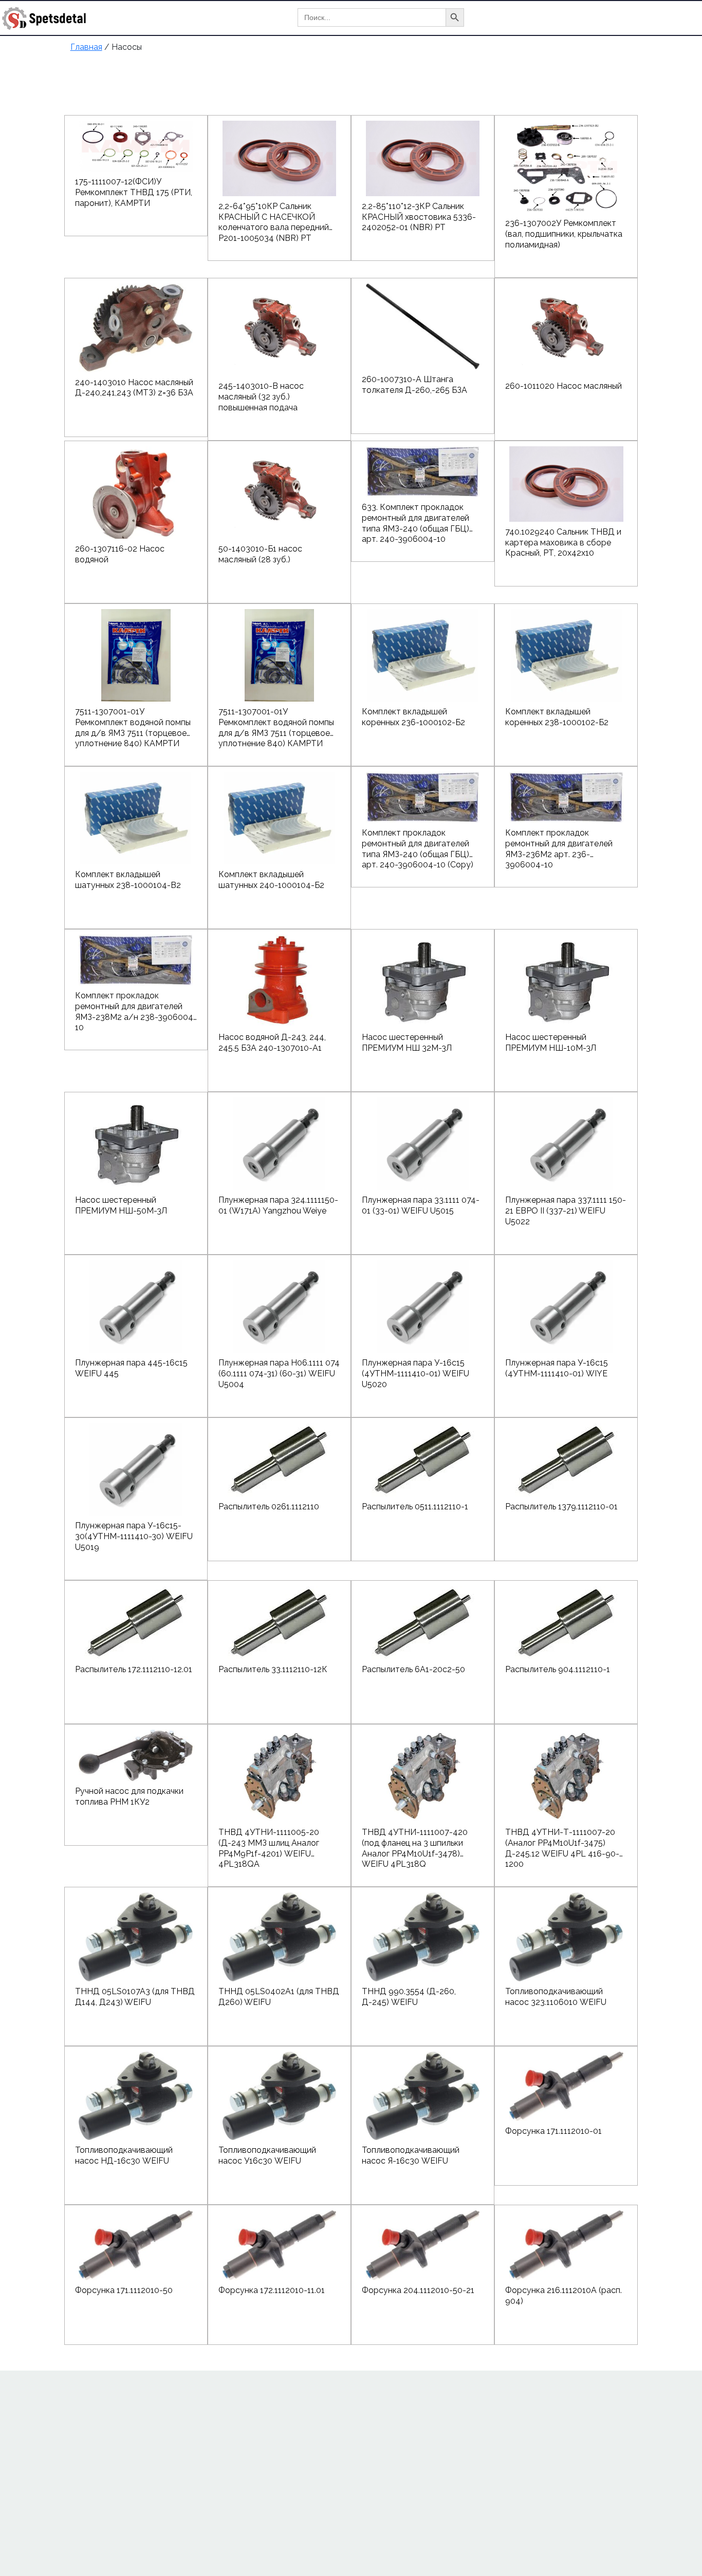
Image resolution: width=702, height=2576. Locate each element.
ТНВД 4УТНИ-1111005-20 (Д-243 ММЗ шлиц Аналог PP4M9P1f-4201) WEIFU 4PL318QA (269, 1843)
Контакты (519, 54)
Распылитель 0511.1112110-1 (415, 1507)
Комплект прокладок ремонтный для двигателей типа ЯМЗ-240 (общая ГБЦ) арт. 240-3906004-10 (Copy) (418, 844)
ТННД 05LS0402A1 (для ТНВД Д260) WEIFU (279, 1997)
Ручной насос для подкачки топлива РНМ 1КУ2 (129, 1796)
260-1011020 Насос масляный (564, 386)
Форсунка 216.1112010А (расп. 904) (564, 2296)
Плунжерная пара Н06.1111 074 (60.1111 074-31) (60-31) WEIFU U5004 (279, 1374)
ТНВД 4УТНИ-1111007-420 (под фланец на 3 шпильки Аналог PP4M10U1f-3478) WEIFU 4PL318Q (415, 1843)
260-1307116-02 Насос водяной (120, 554)
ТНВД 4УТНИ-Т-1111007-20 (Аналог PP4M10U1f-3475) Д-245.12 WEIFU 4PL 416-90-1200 (562, 1843)
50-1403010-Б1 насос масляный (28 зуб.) (260, 554)
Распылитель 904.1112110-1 (558, 1669)
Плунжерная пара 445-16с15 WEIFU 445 (131, 1368)
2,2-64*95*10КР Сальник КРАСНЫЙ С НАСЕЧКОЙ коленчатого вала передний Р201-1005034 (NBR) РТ (274, 217)
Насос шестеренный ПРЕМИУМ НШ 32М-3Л (407, 1043)
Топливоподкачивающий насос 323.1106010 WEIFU (556, 1997)
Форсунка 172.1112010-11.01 (272, 2290)
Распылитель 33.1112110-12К (273, 1669)
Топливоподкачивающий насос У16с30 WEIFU (267, 2155)
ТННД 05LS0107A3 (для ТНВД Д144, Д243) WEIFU (135, 1997)
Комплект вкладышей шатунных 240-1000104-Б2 (271, 880)
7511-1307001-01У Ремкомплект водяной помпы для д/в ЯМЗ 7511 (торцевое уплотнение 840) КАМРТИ (133, 723)
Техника (601, 18)
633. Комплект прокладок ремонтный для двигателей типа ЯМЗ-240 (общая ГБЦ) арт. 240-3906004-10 (415, 518)
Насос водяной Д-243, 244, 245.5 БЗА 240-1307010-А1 (272, 1043)
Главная (515, 18)
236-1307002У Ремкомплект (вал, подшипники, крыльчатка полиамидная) (564, 234)
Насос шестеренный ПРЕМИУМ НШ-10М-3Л (551, 1043)
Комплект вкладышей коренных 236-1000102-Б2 (413, 717)
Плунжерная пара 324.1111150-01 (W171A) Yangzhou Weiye (278, 1205)
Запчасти (650, 18)
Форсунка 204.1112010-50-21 (418, 2290)
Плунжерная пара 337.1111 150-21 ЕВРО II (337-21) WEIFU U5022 (566, 1211)
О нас (558, 18)
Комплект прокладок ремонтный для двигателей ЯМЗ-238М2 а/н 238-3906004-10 (136, 1007)
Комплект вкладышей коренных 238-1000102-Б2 (557, 717)
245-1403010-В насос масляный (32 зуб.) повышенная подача (261, 397)
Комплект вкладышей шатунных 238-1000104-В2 (128, 880)
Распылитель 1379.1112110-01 (561, 1507)
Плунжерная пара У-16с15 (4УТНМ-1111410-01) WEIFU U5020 (415, 1374)
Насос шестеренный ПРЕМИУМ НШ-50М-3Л (121, 1205)
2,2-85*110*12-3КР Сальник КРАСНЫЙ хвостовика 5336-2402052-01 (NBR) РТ (419, 217)
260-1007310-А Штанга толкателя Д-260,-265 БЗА (414, 385)
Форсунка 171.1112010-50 (124, 2290)
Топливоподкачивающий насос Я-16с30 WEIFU (411, 2155)
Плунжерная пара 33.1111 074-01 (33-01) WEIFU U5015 (421, 1205)
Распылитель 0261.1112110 (269, 1507)
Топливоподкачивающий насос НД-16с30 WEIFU (124, 2155)
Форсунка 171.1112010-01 (553, 2131)
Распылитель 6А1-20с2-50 (413, 1669)
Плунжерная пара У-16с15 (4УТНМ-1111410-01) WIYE (557, 1368)
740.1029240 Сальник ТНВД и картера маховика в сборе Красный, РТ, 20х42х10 (563, 543)
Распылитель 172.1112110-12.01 (134, 1669)
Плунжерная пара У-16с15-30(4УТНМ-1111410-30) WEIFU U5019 (134, 1536)
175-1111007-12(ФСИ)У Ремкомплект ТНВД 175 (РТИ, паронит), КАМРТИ (134, 192)
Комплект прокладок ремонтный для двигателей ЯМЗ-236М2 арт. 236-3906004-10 (559, 844)
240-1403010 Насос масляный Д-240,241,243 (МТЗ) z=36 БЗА (134, 388)
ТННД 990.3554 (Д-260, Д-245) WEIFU (409, 1997)
